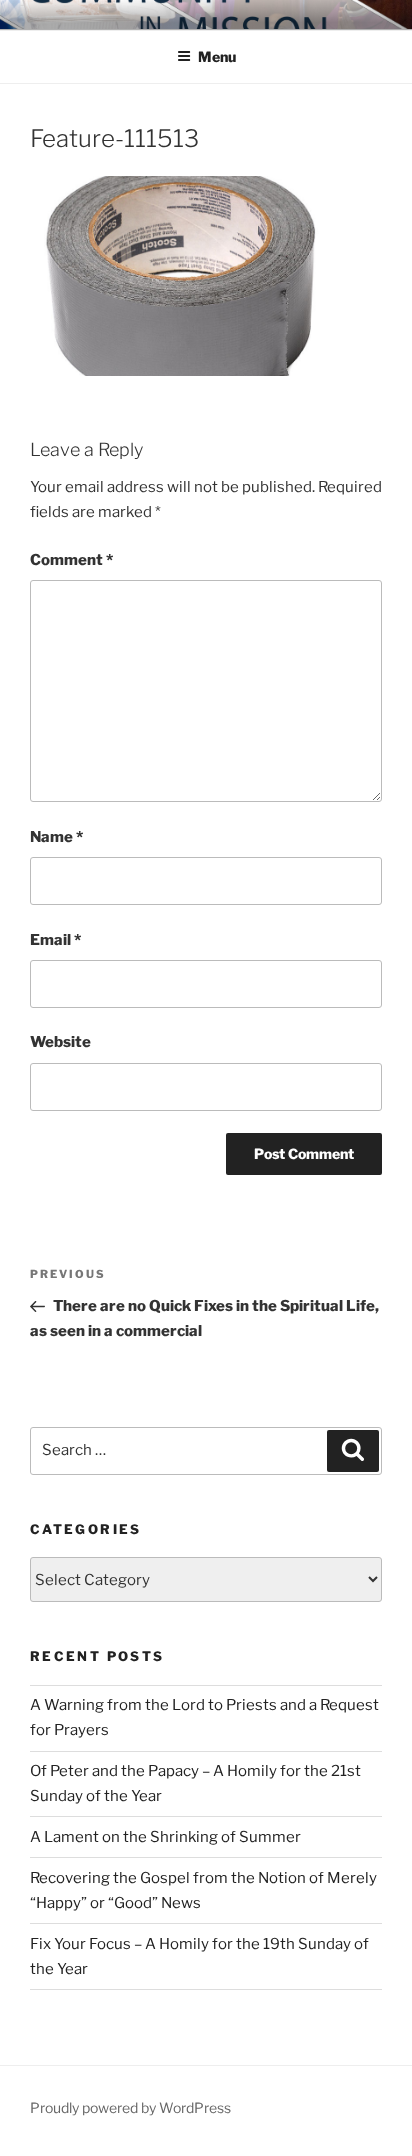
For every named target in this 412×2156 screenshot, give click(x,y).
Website (60, 1042)
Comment (71, 560)
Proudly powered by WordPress (130, 2107)
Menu (217, 56)
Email (55, 940)
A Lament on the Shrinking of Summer (165, 1837)
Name (56, 837)
